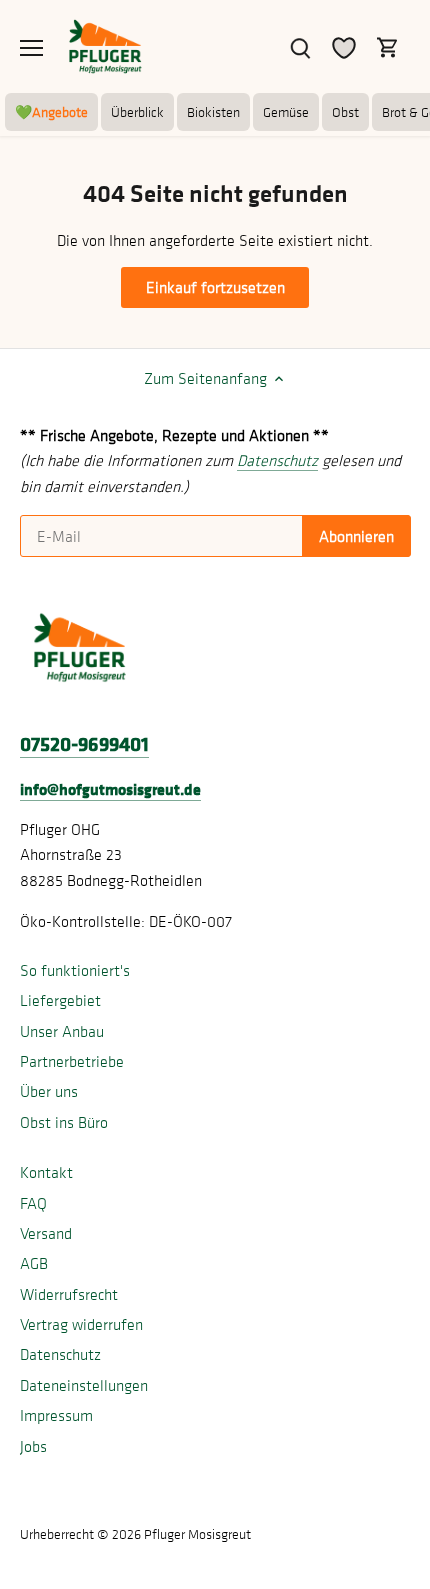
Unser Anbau (62, 1031)
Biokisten (213, 112)
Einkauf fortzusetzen (215, 287)
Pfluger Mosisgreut (197, 1534)
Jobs (33, 1446)
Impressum (56, 1415)
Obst (345, 112)
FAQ (33, 1203)
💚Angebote (51, 112)
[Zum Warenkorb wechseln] (388, 46)
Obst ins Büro (64, 1122)
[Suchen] (300, 46)
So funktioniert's (75, 970)
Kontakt (46, 1172)
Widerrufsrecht (69, 1294)
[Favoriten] (344, 46)
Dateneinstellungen (84, 1385)
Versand (46, 1233)
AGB (34, 1263)
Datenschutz (60, 1354)
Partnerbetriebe (72, 1061)
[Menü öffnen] (31, 48)
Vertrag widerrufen (81, 1324)
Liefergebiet (60, 1000)
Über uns (49, 1091)
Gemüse (286, 112)
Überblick (137, 112)
